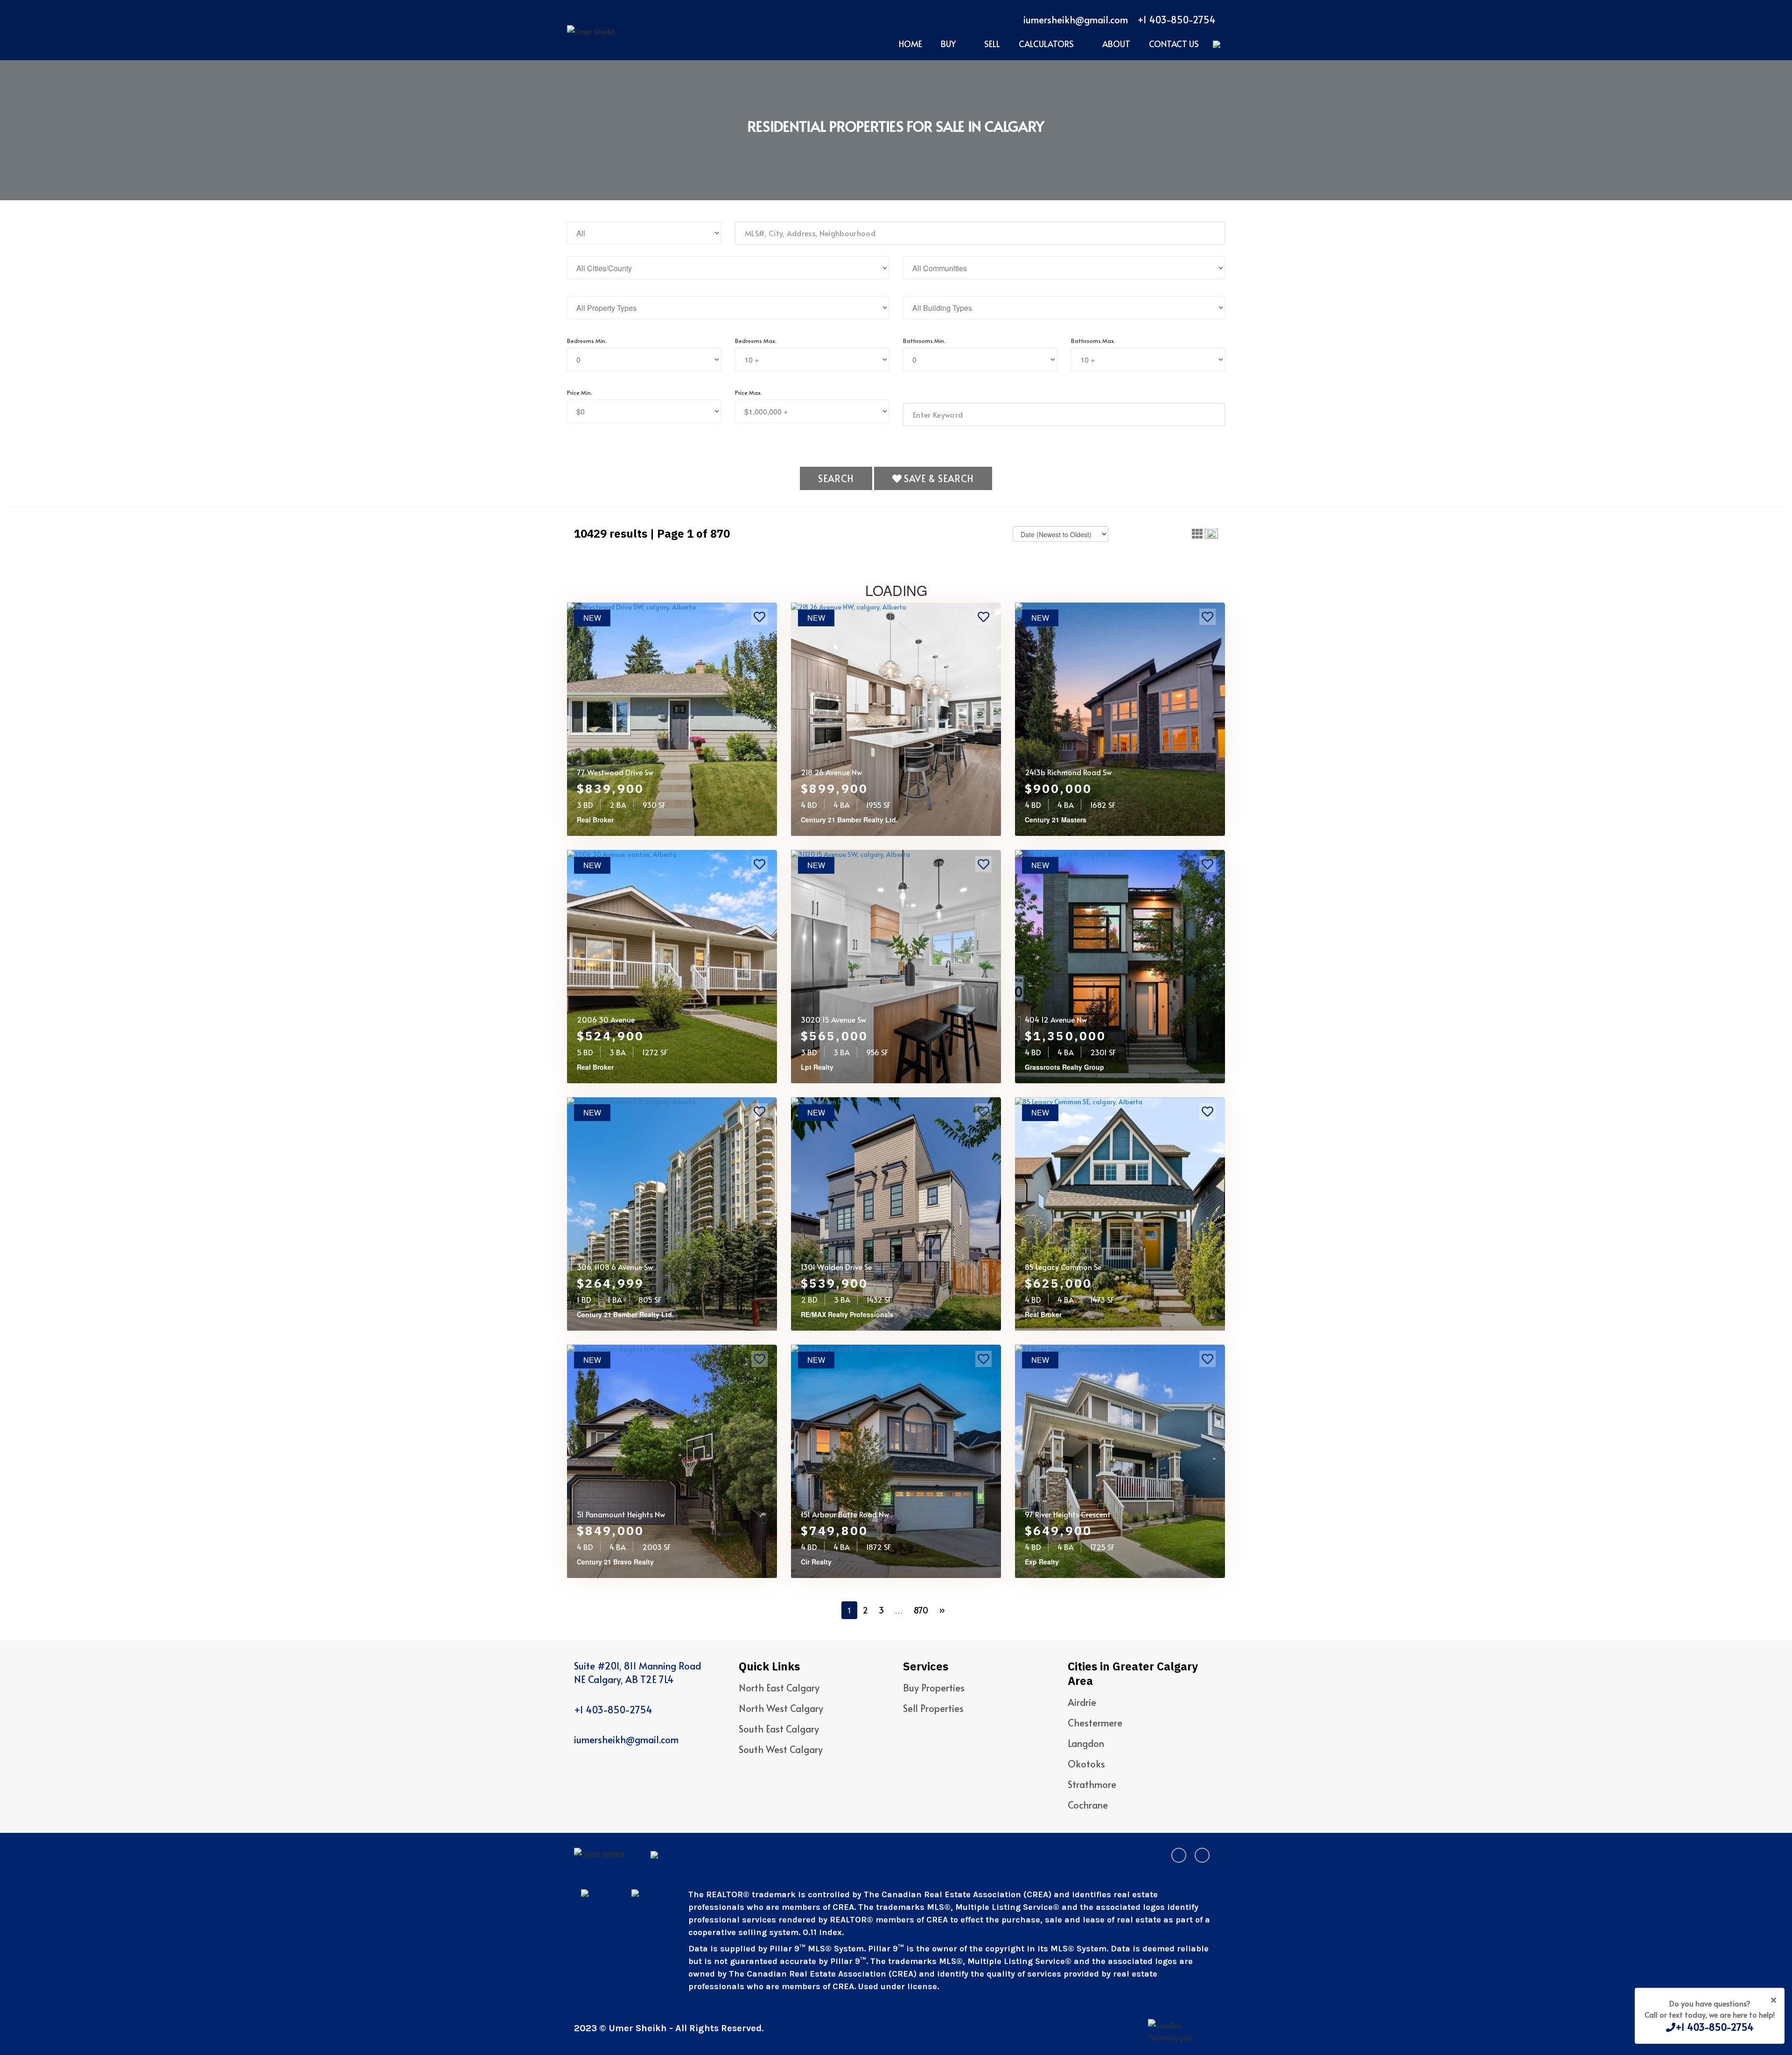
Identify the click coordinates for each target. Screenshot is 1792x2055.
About (1116, 44)
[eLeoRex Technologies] (1183, 2031)
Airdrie (1082, 1702)
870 (921, 1610)
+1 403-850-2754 (1176, 20)
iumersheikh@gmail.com (1076, 20)
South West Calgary (781, 1749)
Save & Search (938, 478)
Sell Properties (933, 1708)
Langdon (1086, 1743)
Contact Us (1174, 44)
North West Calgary (781, 1708)
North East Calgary (779, 1688)
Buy (948, 44)
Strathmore (1092, 1784)
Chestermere (1095, 1723)
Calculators (1046, 44)
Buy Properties (934, 1688)
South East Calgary (779, 1729)
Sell (992, 44)
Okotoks (1086, 1764)
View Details (606, 820)
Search (836, 478)
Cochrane (1088, 1805)
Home (910, 44)
